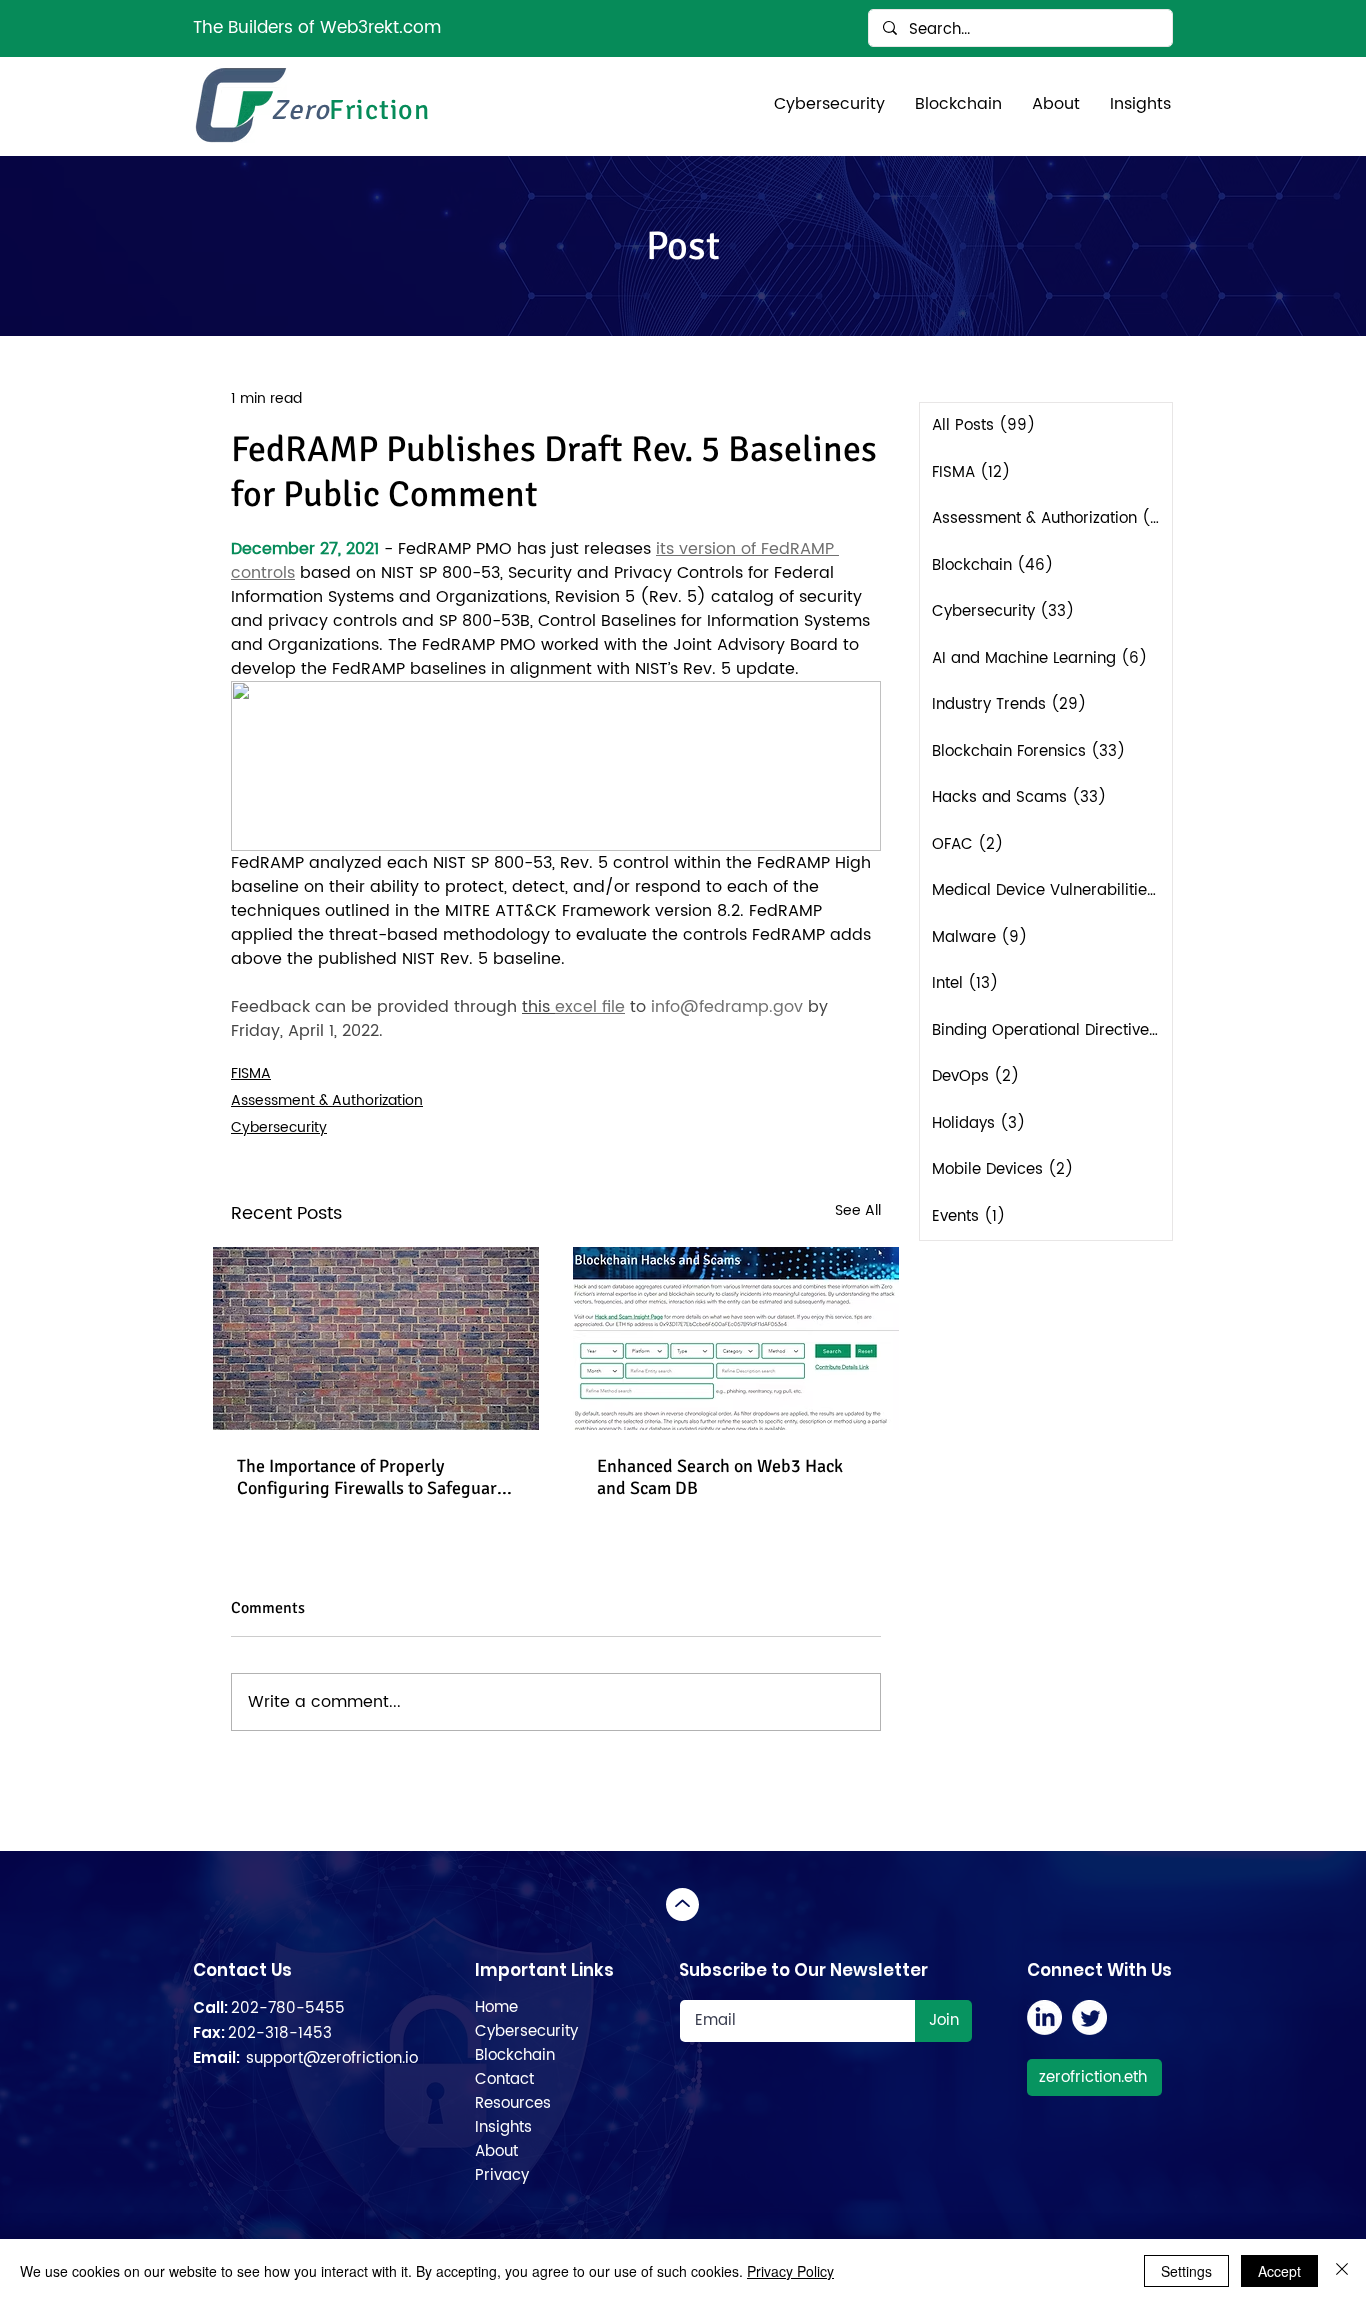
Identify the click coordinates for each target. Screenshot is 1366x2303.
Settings (1186, 2271)
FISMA (251, 1073)
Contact (504, 2079)
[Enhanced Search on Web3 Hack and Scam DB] (736, 1338)
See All (858, 1211)
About (496, 2151)
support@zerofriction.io (332, 2058)
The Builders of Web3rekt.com (317, 28)
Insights (503, 2127)
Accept (1279, 2271)
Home (496, 2007)
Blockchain (515, 2055)
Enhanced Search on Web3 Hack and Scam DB (720, 1477)
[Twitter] (1089, 2017)
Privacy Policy (790, 2271)
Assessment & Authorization (327, 1100)
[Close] (1342, 2271)
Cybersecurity (279, 1127)
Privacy (502, 2175)
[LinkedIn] (1044, 2017)
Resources (513, 2103)
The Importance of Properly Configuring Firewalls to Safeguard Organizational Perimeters (372, 1477)
